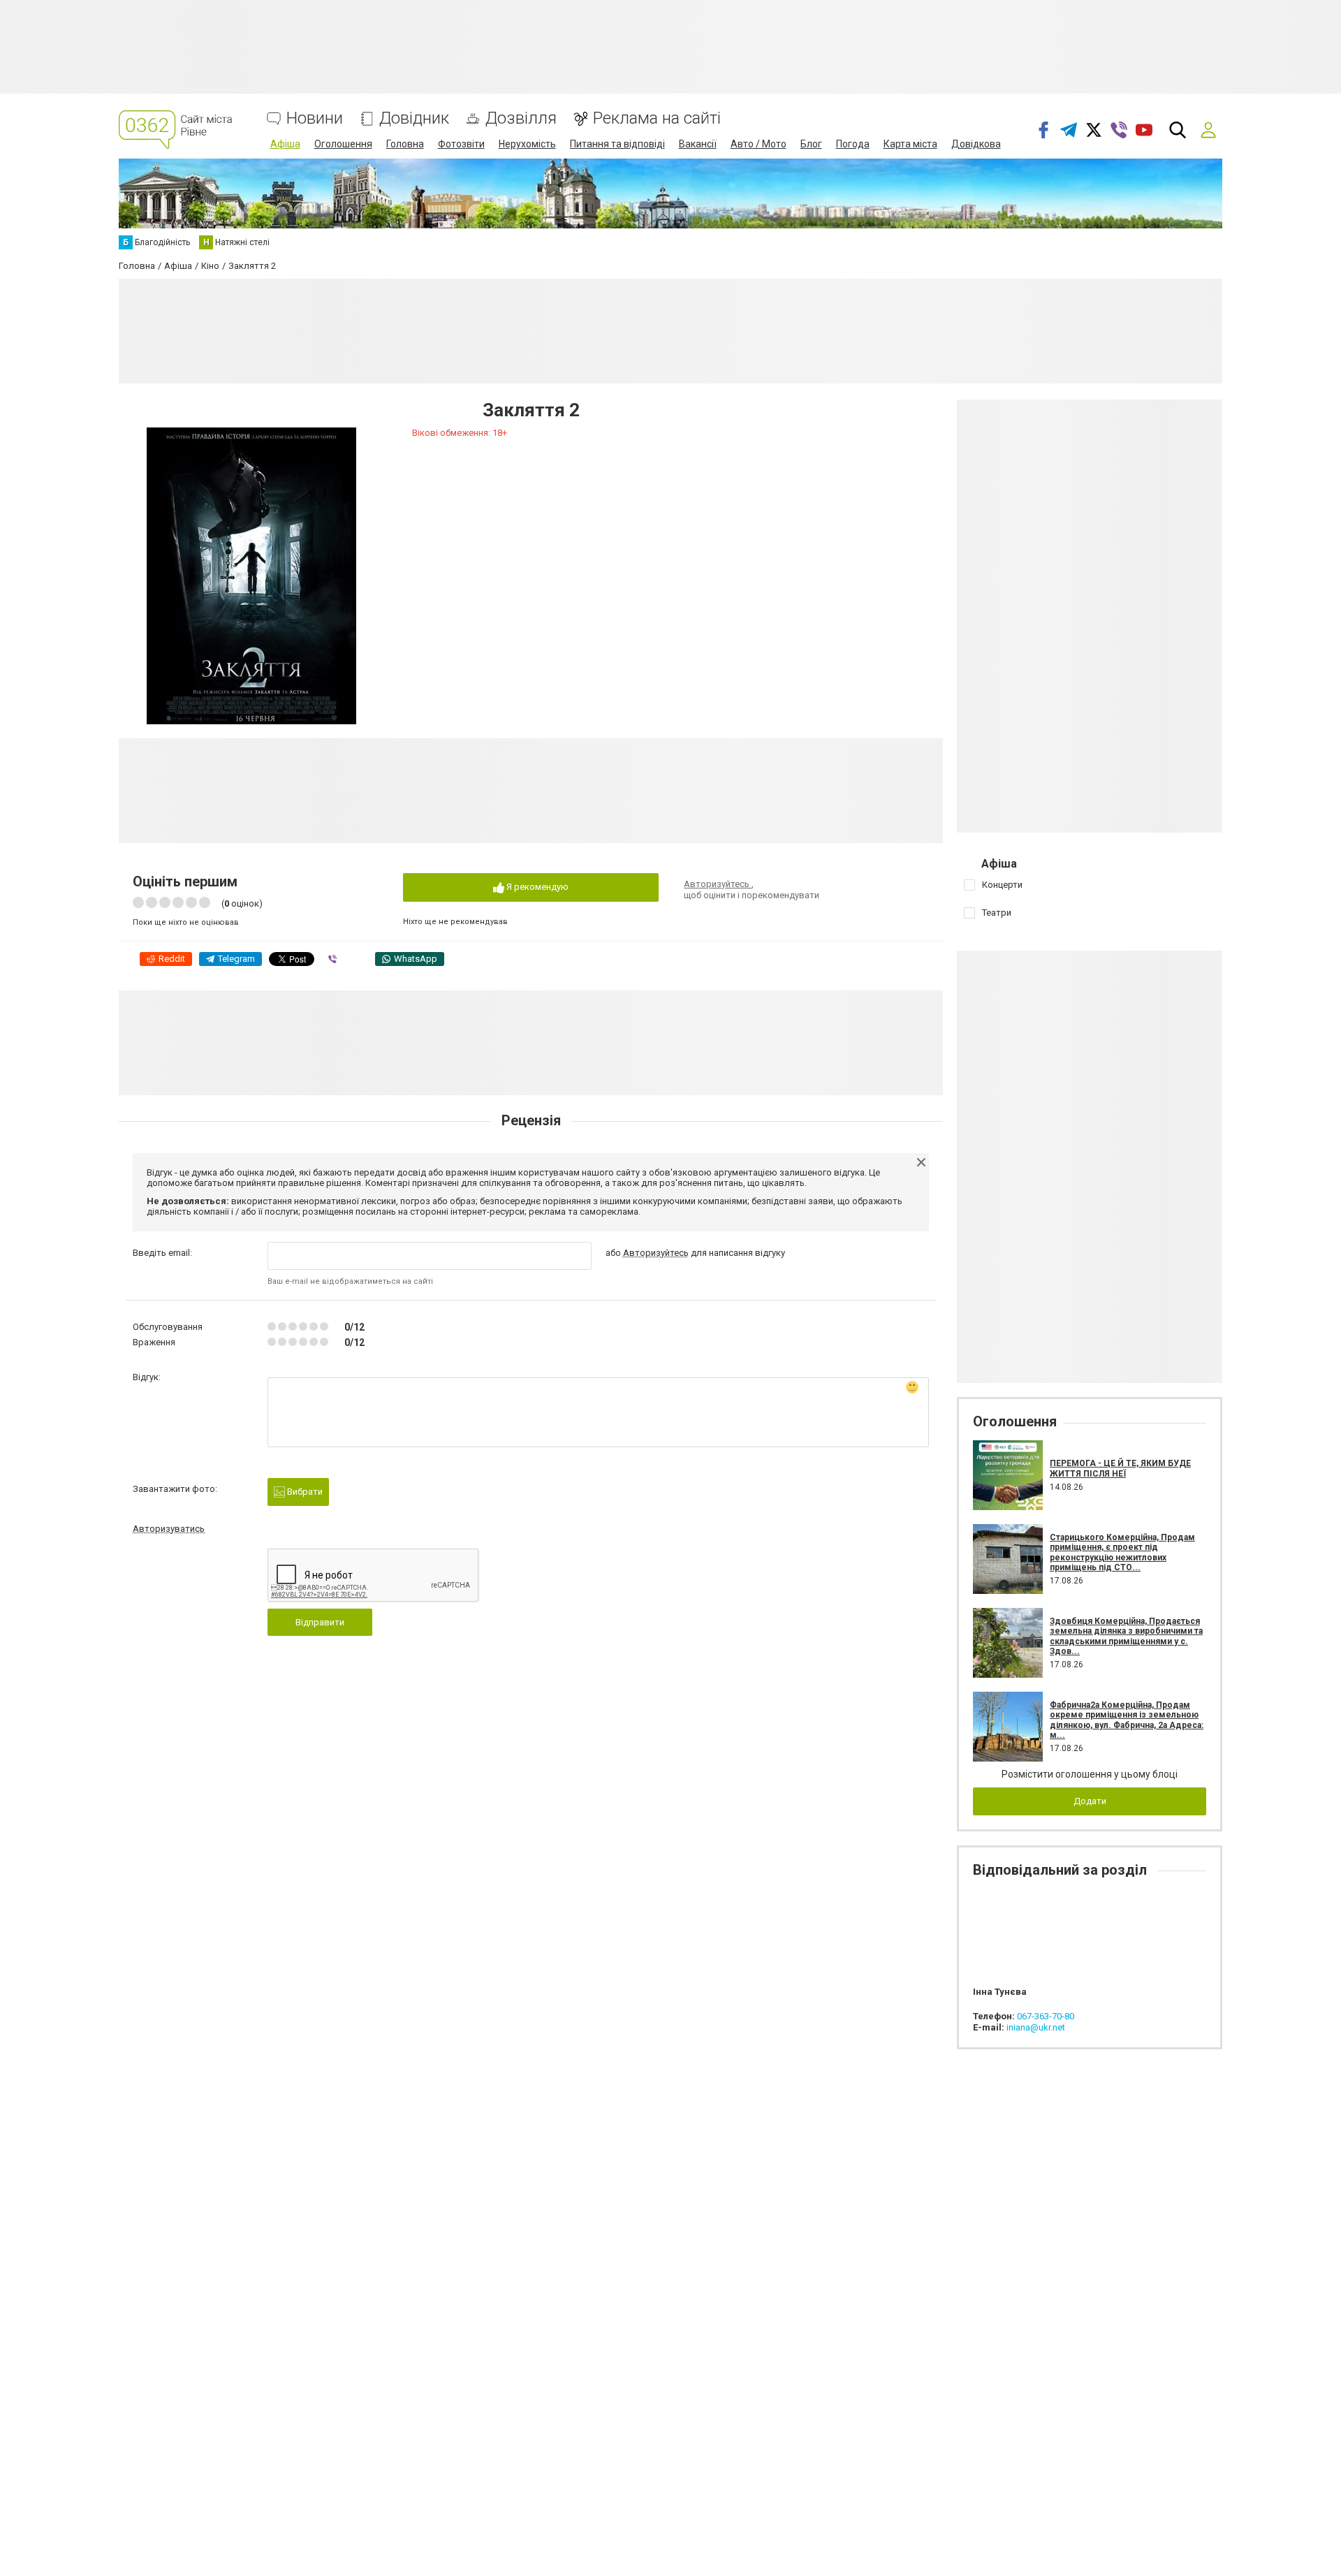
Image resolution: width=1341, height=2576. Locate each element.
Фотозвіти (461, 144)
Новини (315, 118)
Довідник (414, 118)
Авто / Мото (759, 144)
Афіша (285, 144)
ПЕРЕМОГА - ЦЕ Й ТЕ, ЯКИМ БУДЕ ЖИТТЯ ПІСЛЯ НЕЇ (1120, 1468)
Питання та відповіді (617, 144)
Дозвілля (521, 118)
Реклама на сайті (657, 118)
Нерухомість (527, 144)
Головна (405, 144)
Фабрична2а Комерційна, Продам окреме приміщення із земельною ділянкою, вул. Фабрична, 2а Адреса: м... (1127, 1720)
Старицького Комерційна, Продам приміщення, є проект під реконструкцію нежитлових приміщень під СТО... (1122, 1552)
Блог (811, 144)
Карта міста (910, 144)
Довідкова (976, 144)
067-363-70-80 (1046, 2016)
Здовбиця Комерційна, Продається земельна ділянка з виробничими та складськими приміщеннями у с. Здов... (1126, 1636)
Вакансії (698, 144)
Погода (853, 144)
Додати (1090, 1801)
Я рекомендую (536, 887)
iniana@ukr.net (1036, 2027)
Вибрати (304, 1492)
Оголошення (343, 144)
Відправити (320, 1622)
